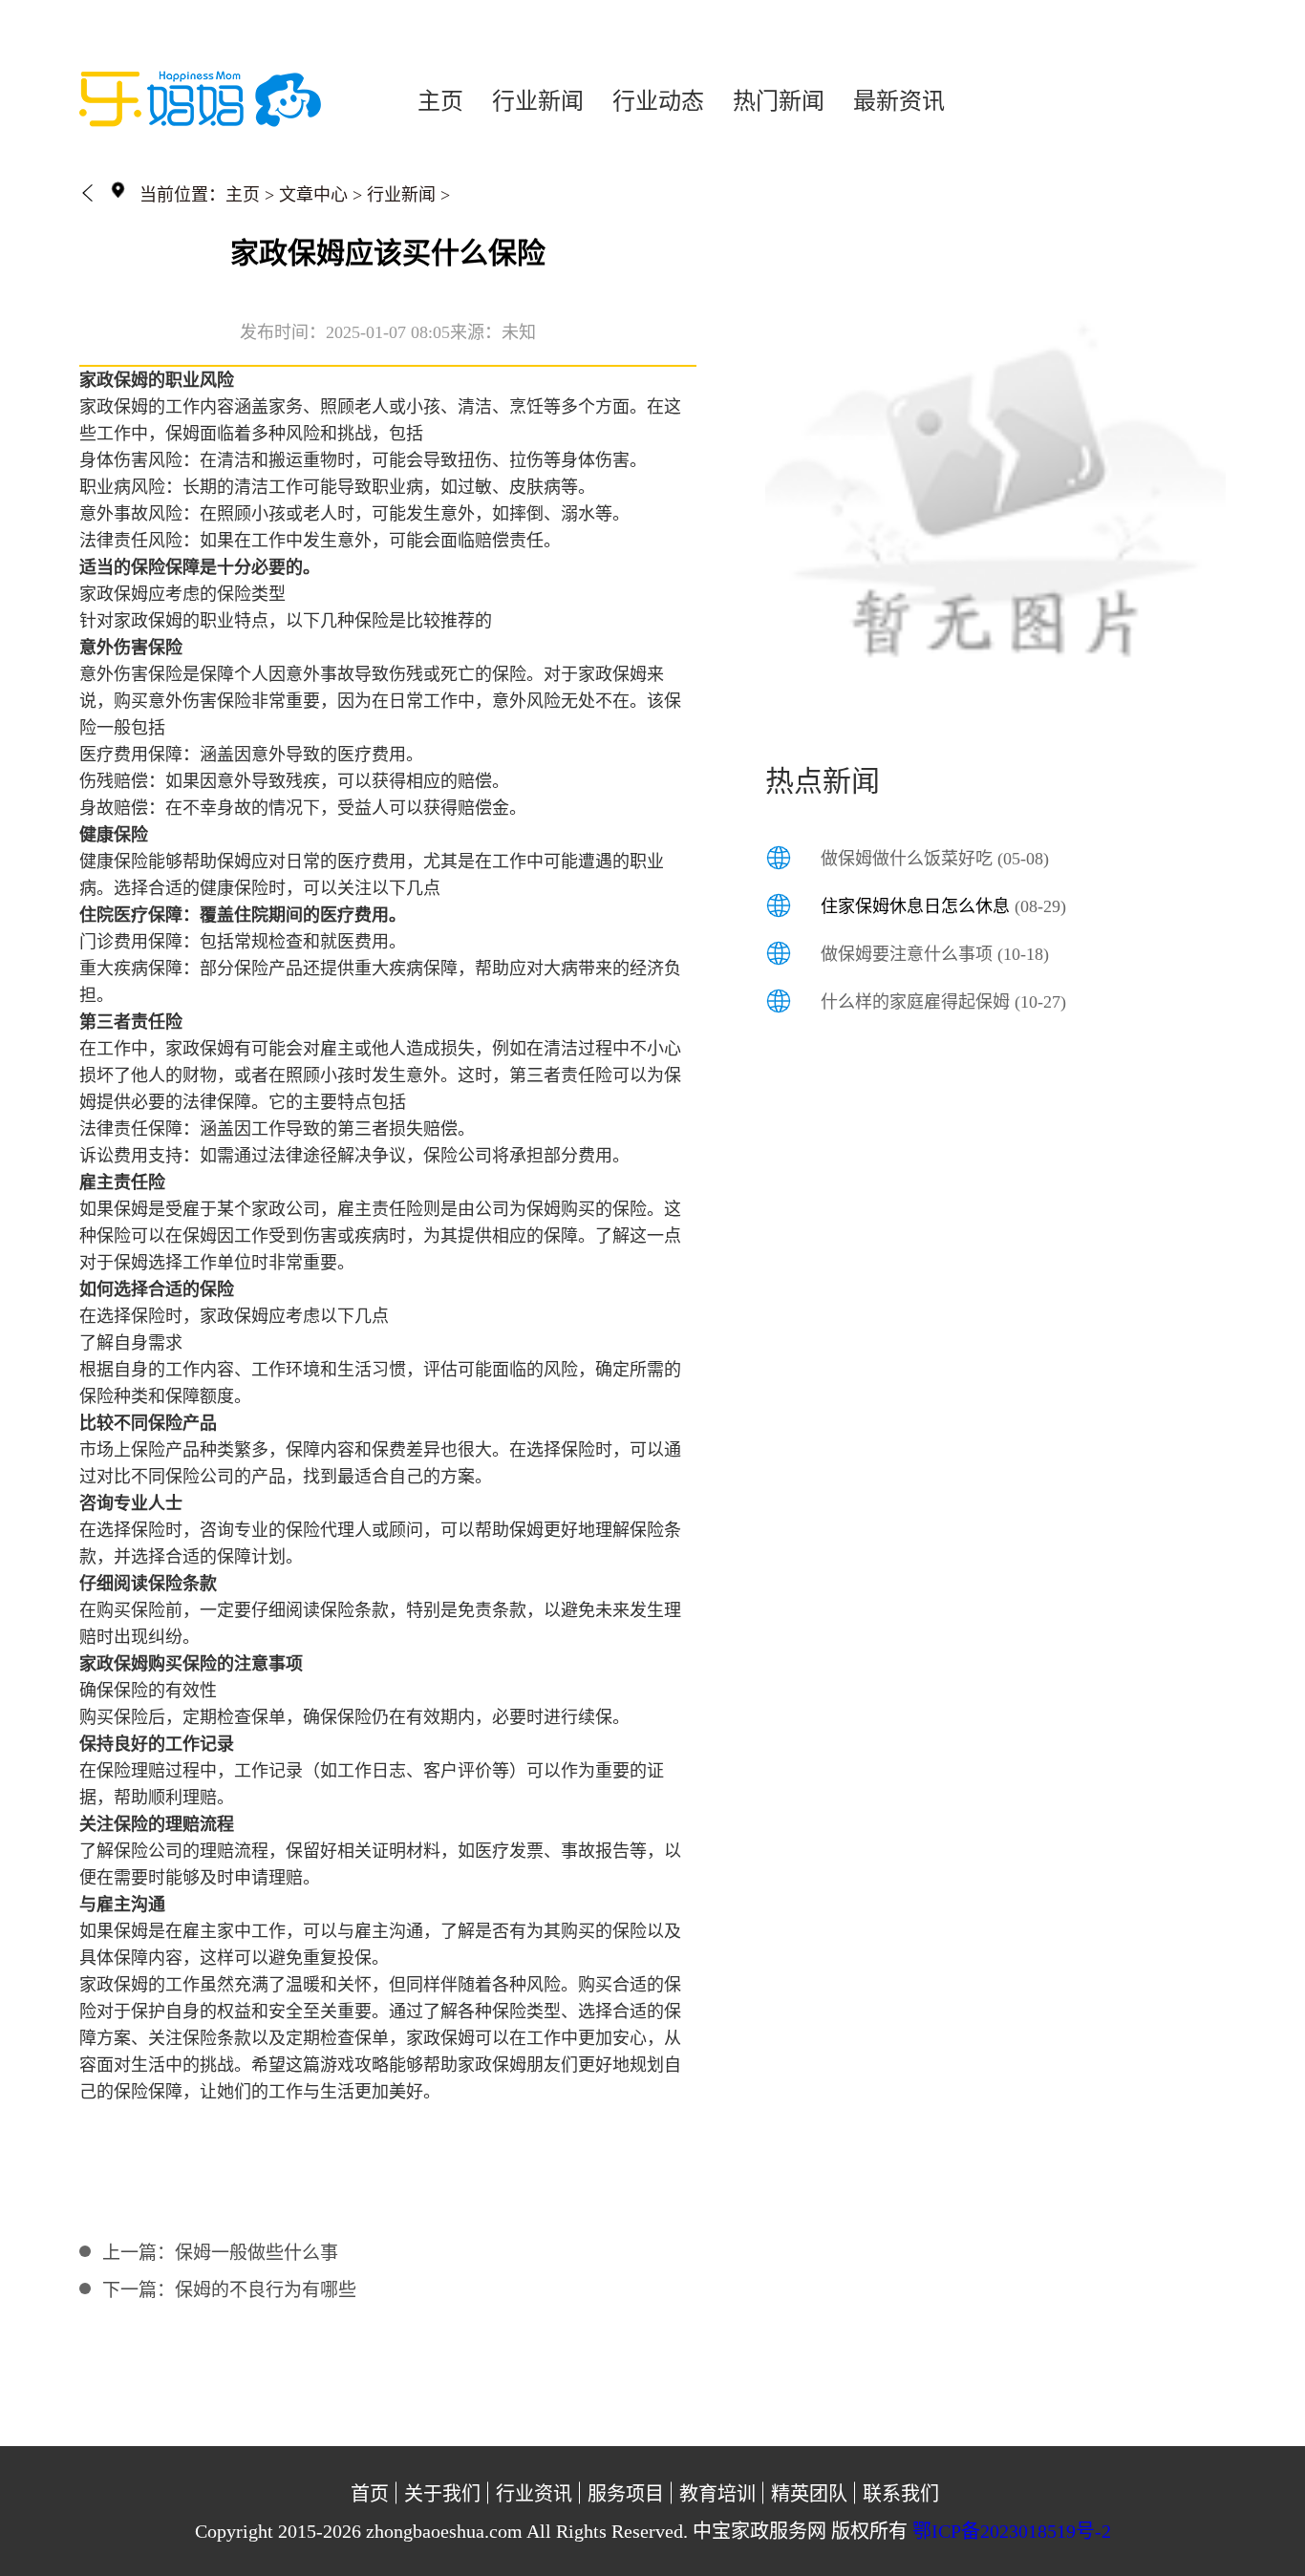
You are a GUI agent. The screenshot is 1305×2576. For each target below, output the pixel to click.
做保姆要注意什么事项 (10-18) (935, 954)
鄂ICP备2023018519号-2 (1012, 2531)
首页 (370, 2494)
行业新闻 (538, 101)
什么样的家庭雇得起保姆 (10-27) (943, 1002)
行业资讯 (534, 2494)
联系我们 (901, 2494)
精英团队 (809, 2494)
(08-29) (943, 906)
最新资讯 (899, 101)
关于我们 (442, 2494)
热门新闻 (779, 101)
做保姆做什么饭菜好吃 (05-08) (935, 859)
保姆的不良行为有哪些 (266, 2290)
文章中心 (313, 195)
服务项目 (626, 2494)
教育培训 (717, 2494)
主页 (440, 101)
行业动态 (658, 101)
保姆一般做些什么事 (257, 2253)
